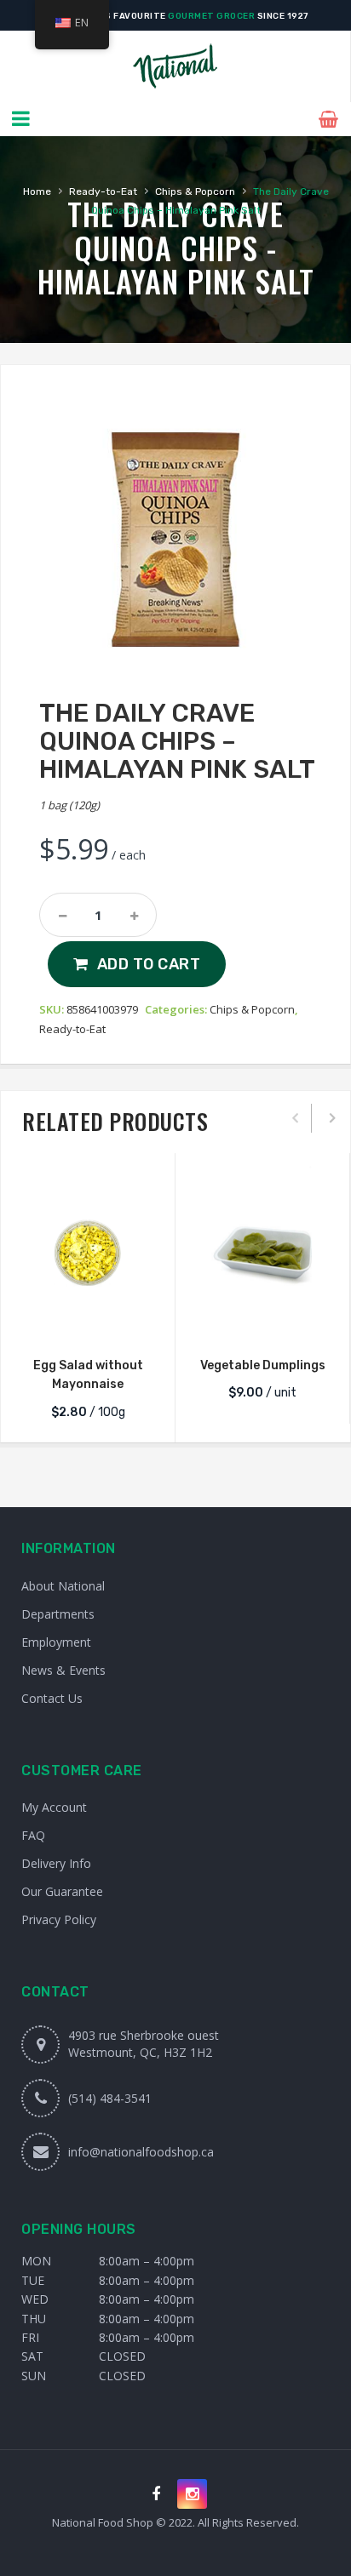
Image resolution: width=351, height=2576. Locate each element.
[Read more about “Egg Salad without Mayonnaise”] (88, 1322)
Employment (56, 1642)
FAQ (33, 1835)
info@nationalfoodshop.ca (141, 2152)
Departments (58, 1614)
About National (63, 1586)
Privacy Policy (59, 1919)
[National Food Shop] (175, 66)
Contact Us (52, 1698)
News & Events (63, 1670)
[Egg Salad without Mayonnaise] (88, 1253)
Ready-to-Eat (103, 191)
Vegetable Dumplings (263, 1365)
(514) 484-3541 (110, 2098)
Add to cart (149, 964)
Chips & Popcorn (195, 191)
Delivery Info (56, 1863)
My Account (54, 1807)
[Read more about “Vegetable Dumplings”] (262, 1322)
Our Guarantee (62, 1891)
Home (37, 191)
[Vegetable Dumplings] (262, 1253)
